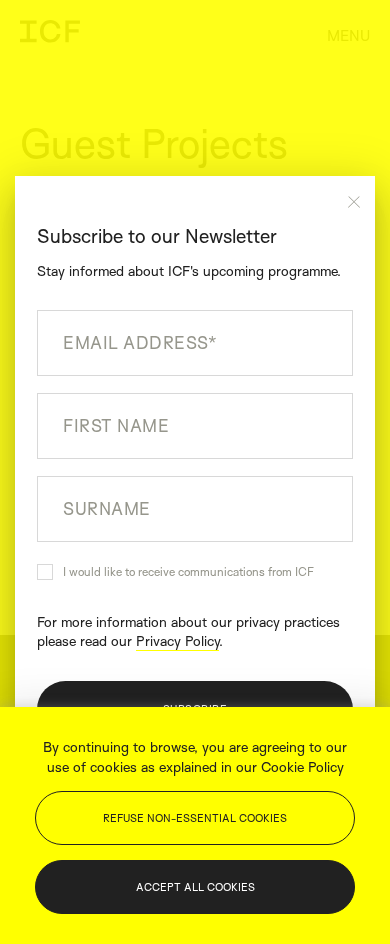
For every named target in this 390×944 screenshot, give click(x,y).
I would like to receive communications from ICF (188, 571)
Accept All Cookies (195, 887)
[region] (195, 825)
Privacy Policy (177, 640)
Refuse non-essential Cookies (195, 818)
